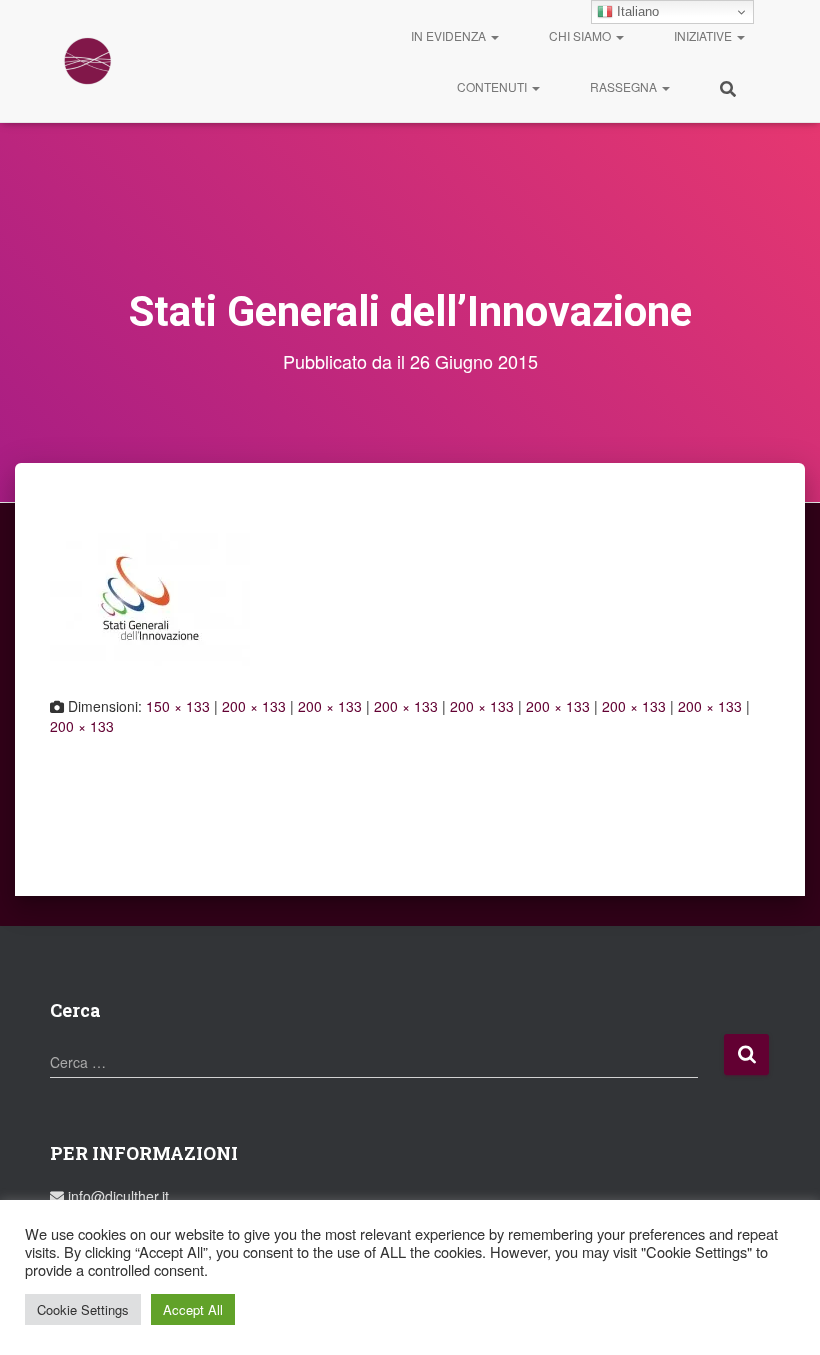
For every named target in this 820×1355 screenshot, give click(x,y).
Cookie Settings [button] (83, 1309)
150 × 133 (178, 706)
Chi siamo (581, 35)
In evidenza (450, 35)
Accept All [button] (193, 1309)
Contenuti (493, 86)
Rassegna (625, 86)
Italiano (636, 11)
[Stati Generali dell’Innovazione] (150, 597)
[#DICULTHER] (87, 61)
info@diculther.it (116, 1196)
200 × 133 (254, 706)
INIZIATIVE (704, 35)
